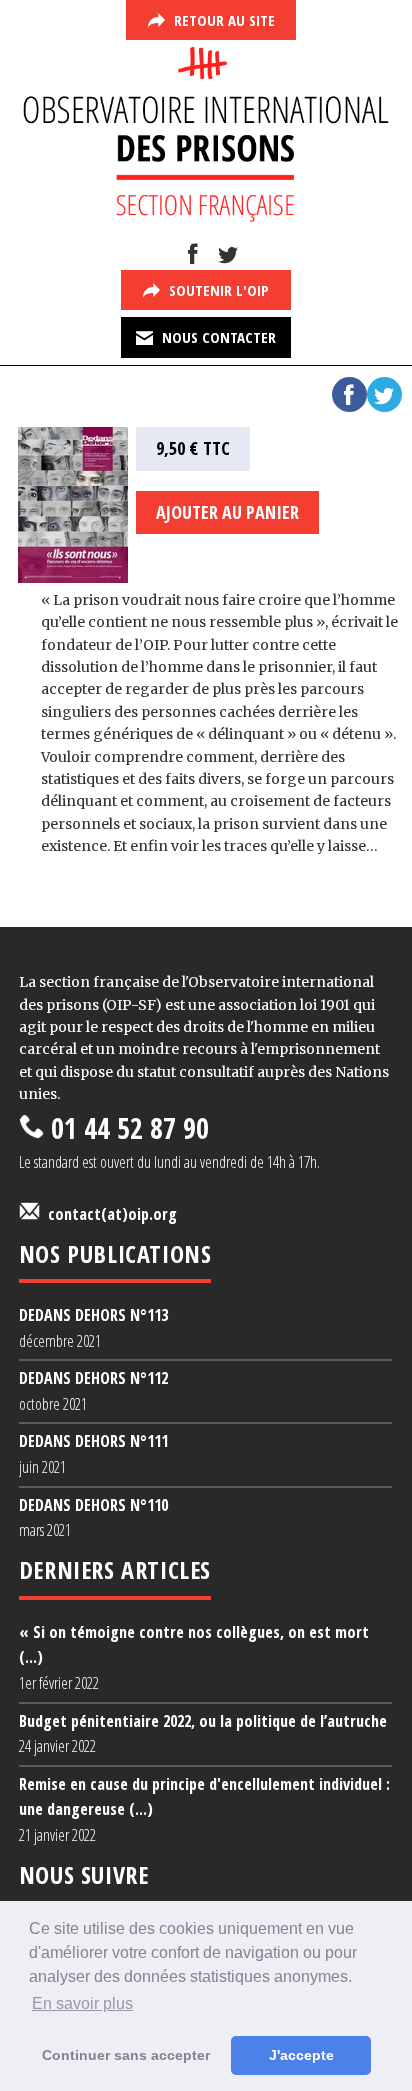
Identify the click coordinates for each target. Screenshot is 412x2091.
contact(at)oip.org (108, 1214)
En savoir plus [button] (82, 2003)
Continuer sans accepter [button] (126, 2055)
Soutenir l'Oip (217, 290)
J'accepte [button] (301, 2055)
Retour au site (222, 20)
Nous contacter (217, 337)
